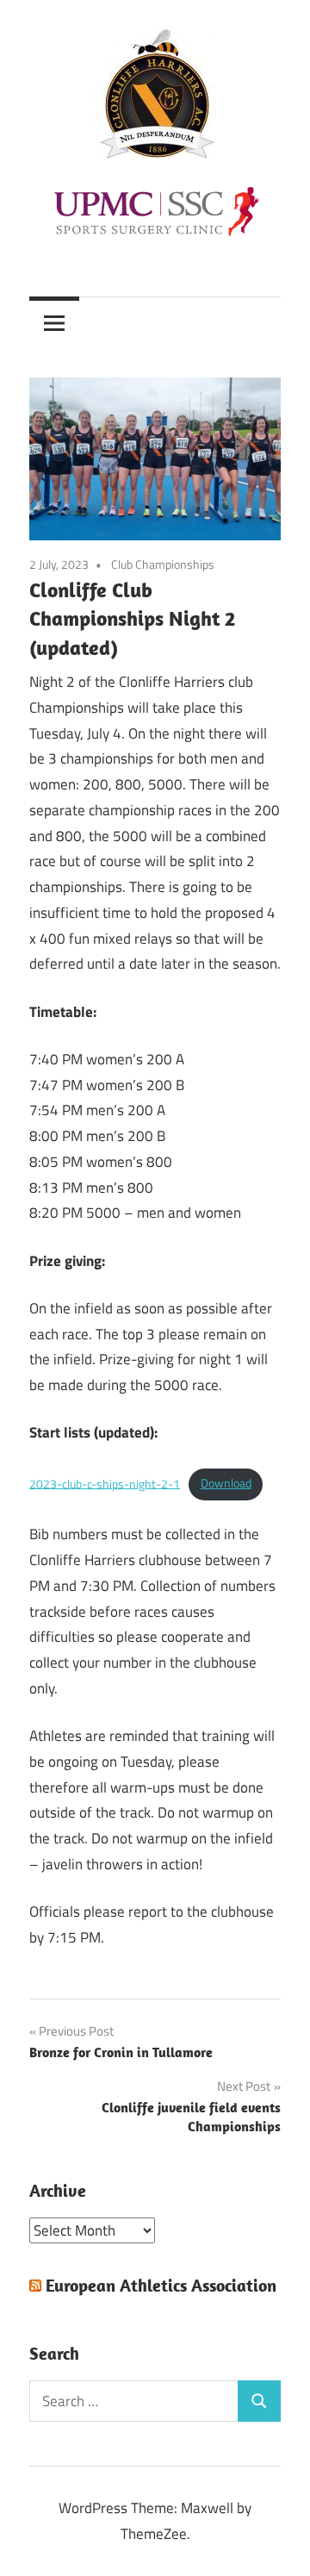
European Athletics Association (161, 2285)
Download (226, 1483)
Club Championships (163, 564)
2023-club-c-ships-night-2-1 (105, 1483)
